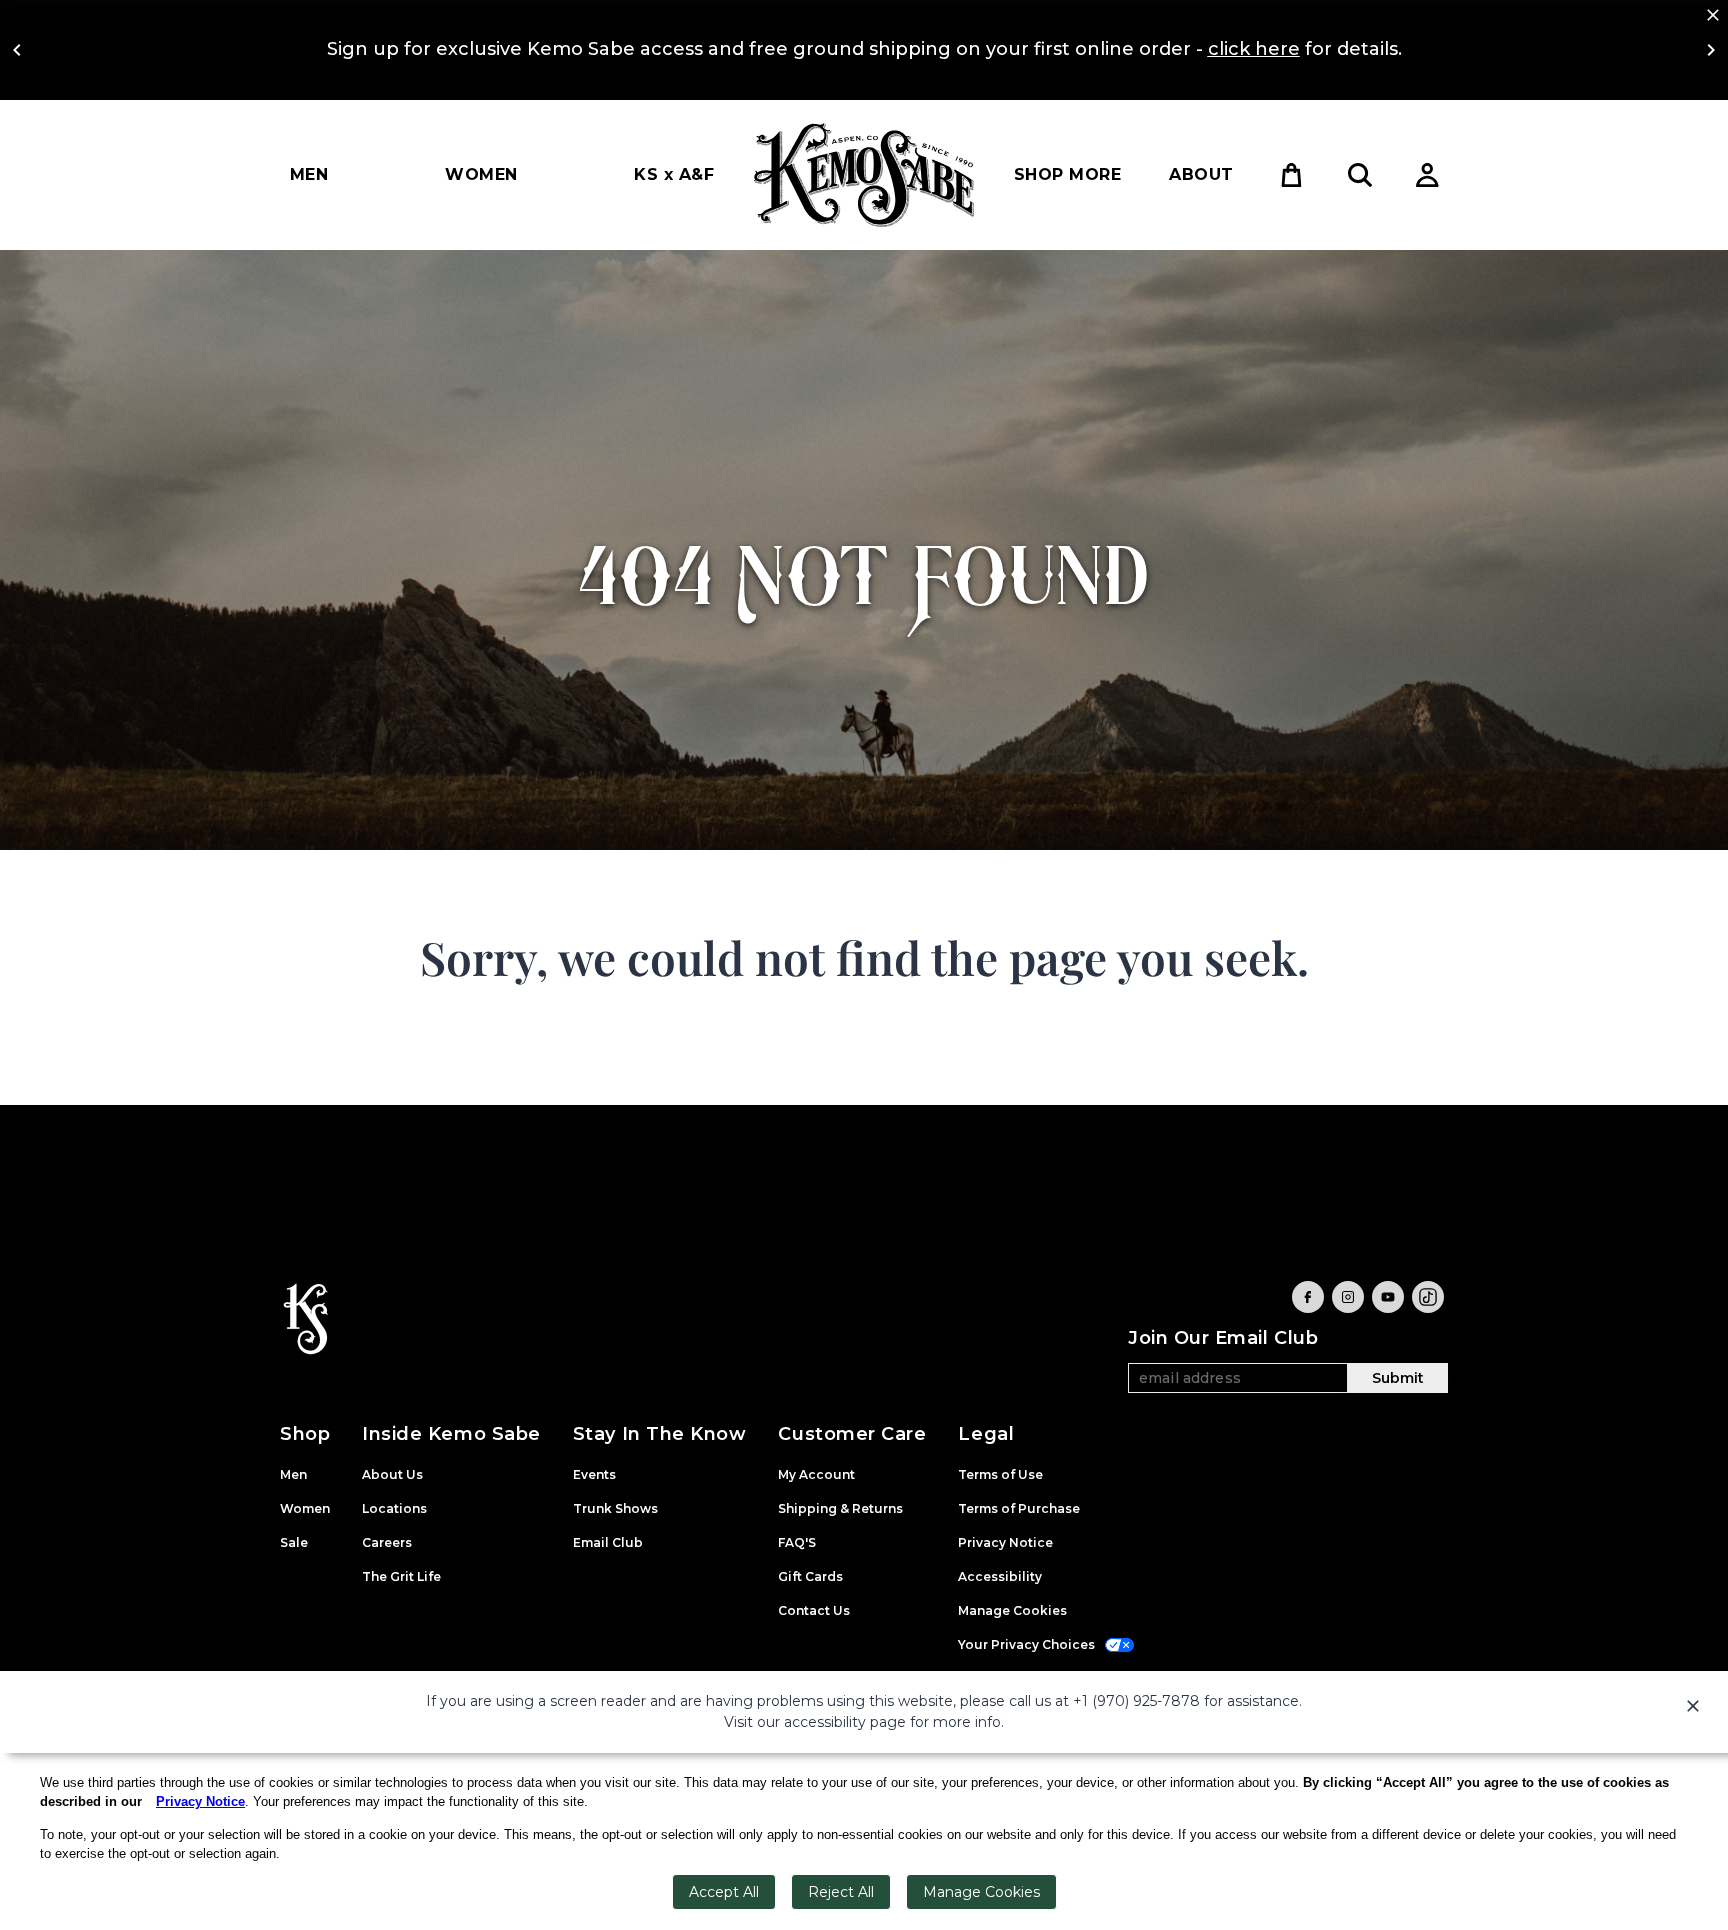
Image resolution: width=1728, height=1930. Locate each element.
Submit (1398, 1378)
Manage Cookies (981, 1892)
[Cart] (1292, 175)
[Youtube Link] (1388, 1297)
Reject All (841, 1892)
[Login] (1428, 175)
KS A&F (674, 174)
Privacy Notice (200, 1801)
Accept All (724, 1892)
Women (481, 174)
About (1201, 174)
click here (1254, 49)
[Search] (1360, 175)
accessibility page (845, 1722)
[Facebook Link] (1308, 1297)
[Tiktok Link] (1428, 1297)
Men (309, 174)
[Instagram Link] (1348, 1297)
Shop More (1067, 174)
